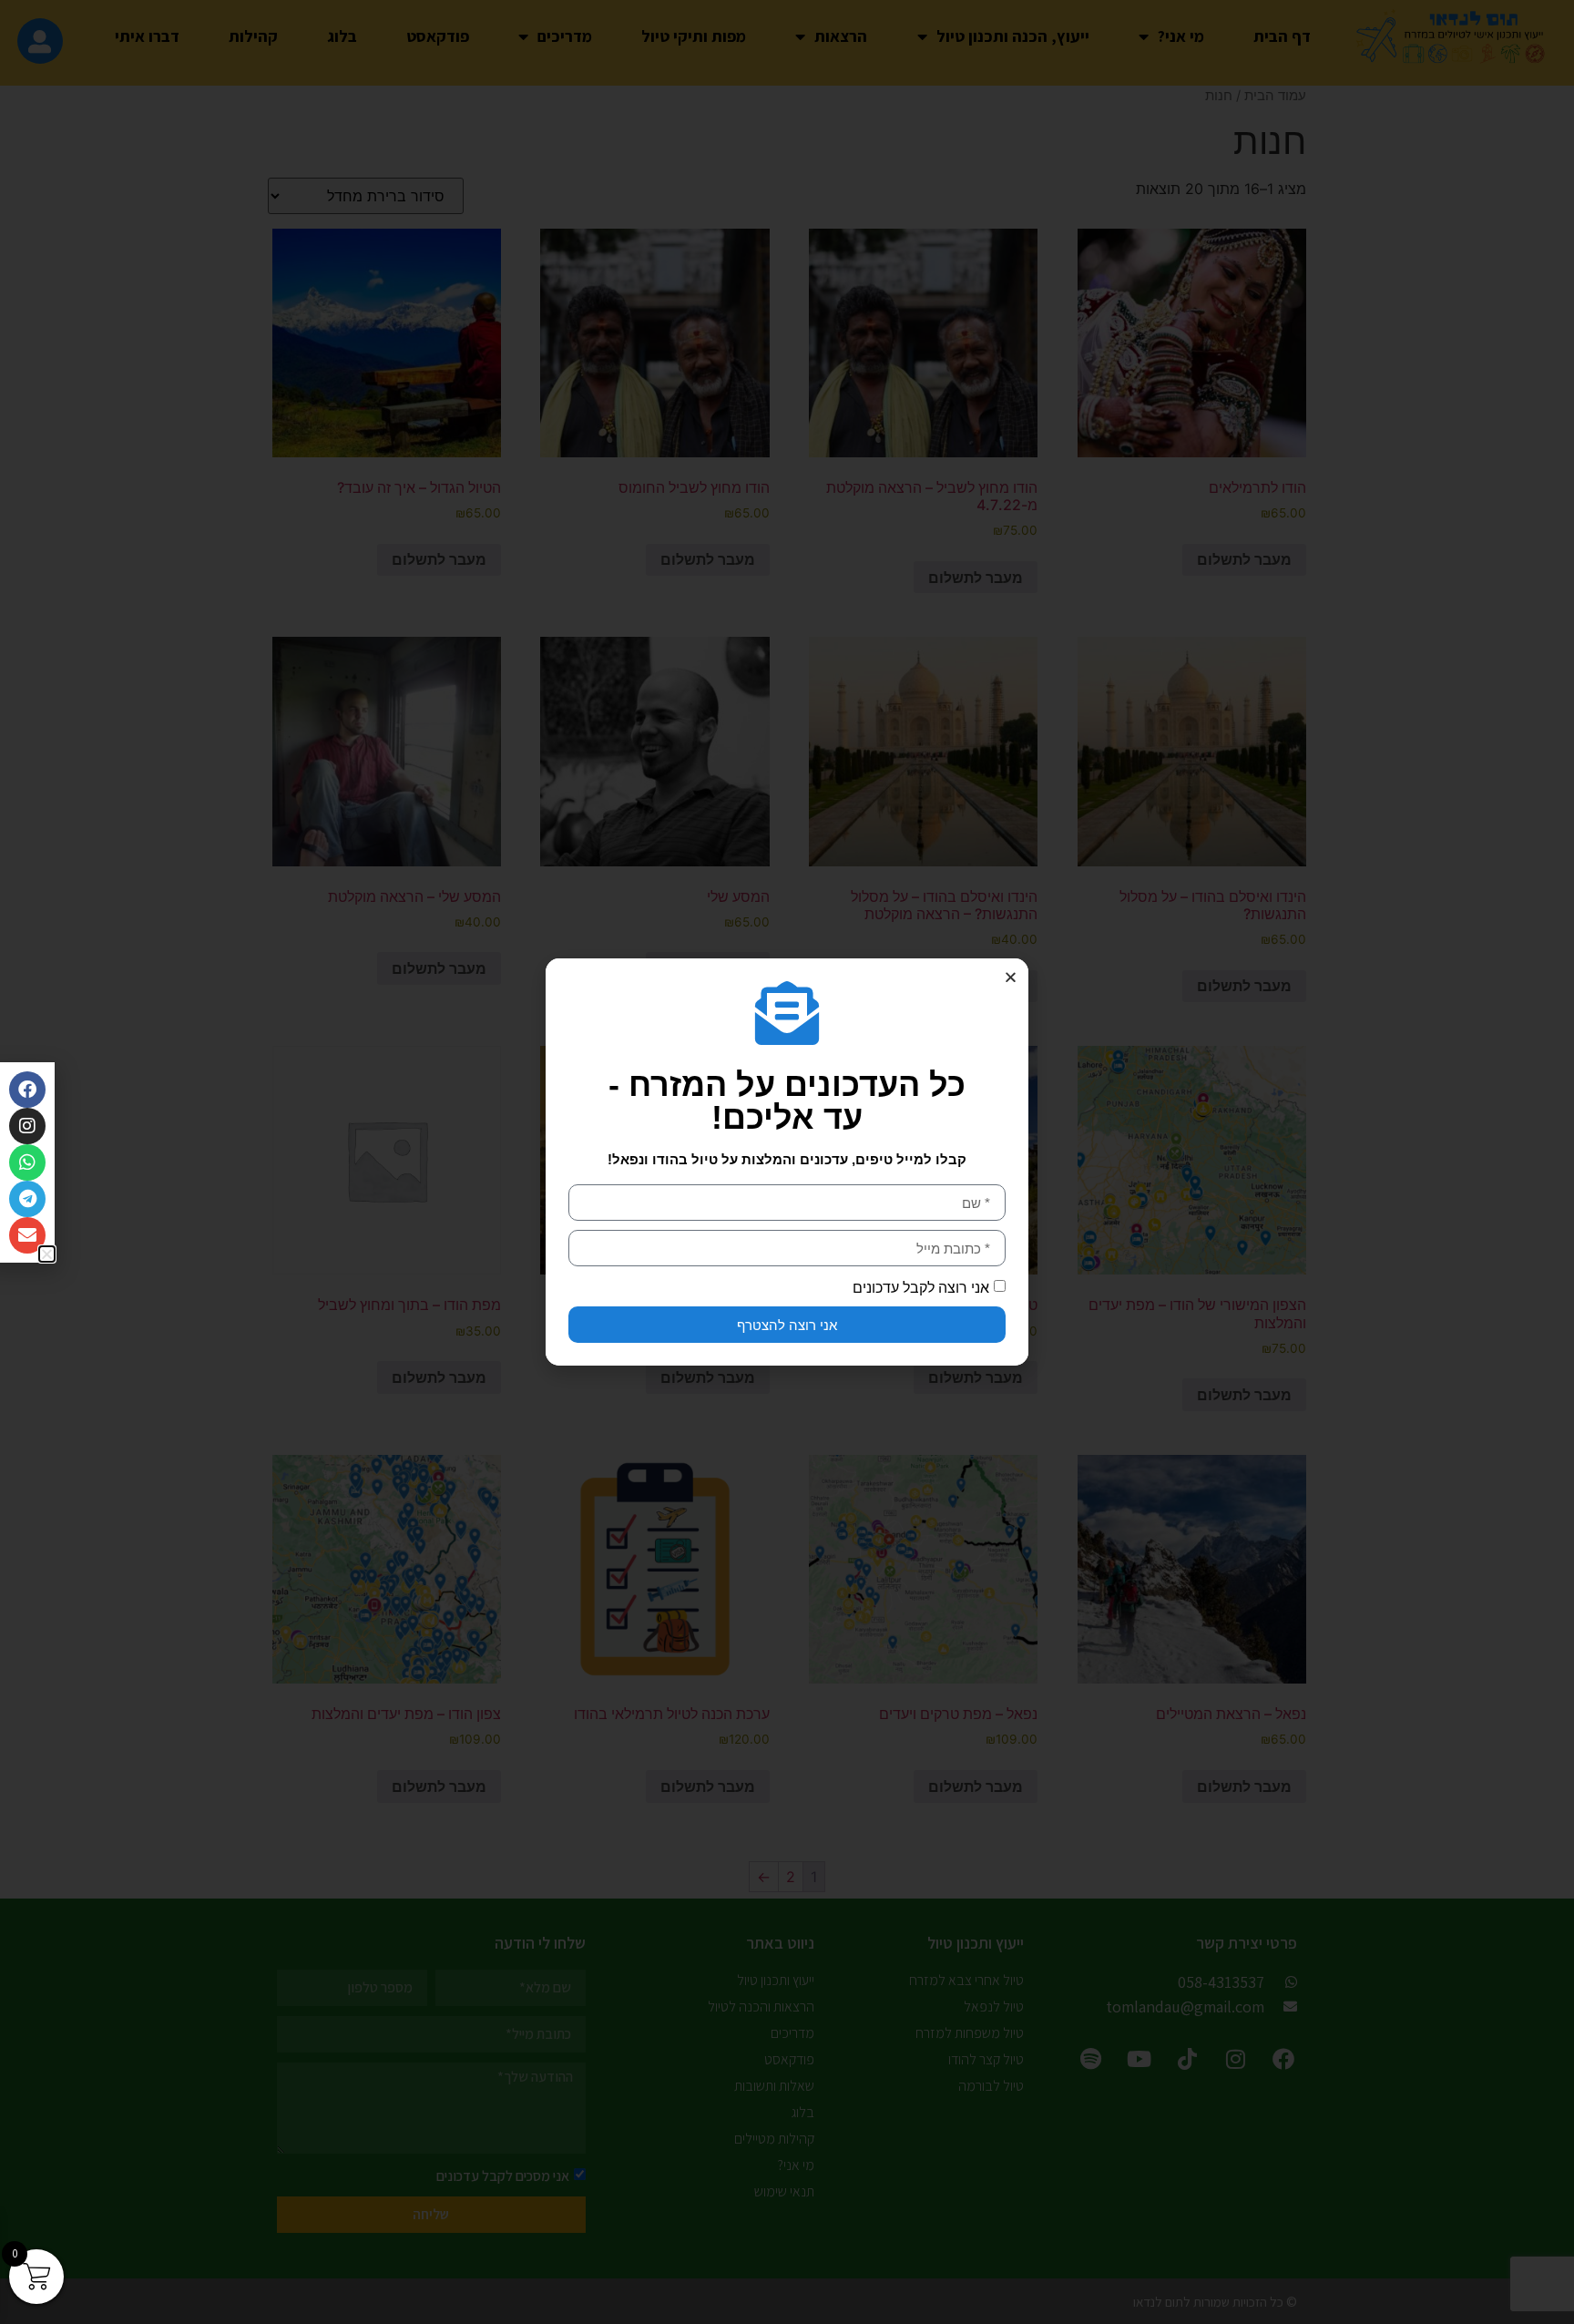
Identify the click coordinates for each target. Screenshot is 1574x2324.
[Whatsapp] (27, 1162)
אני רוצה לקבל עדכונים (921, 1288)
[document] (787, 1162)
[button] (1011, 977)
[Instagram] (27, 1126)
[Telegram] (27, 1199)
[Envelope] (27, 1235)
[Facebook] (27, 1090)
